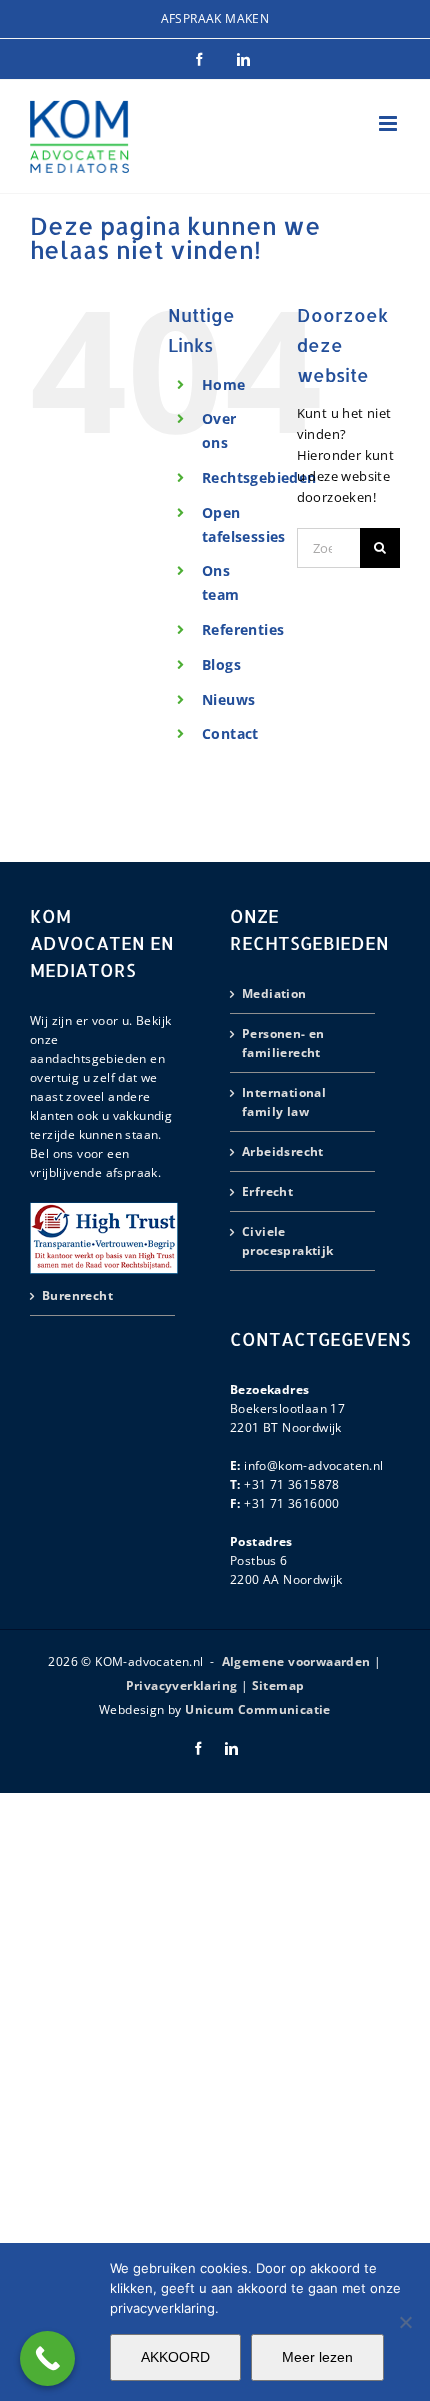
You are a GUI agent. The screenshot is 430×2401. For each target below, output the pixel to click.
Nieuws (228, 699)
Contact (230, 733)
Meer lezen (317, 2357)
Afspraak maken (215, 18)
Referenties (243, 629)
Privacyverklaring (182, 1685)
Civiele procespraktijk (288, 1241)
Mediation (274, 993)
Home (224, 384)
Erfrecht (267, 1191)
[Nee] (405, 2322)
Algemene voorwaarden (296, 1661)
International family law (284, 1102)
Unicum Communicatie (258, 1709)
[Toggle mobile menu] (389, 123)
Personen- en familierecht (283, 1043)
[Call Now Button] (47, 2358)
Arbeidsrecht (283, 1151)
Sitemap (278, 1685)
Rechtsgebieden (259, 477)
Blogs (221, 664)
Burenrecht (77, 1295)
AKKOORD (175, 2357)
